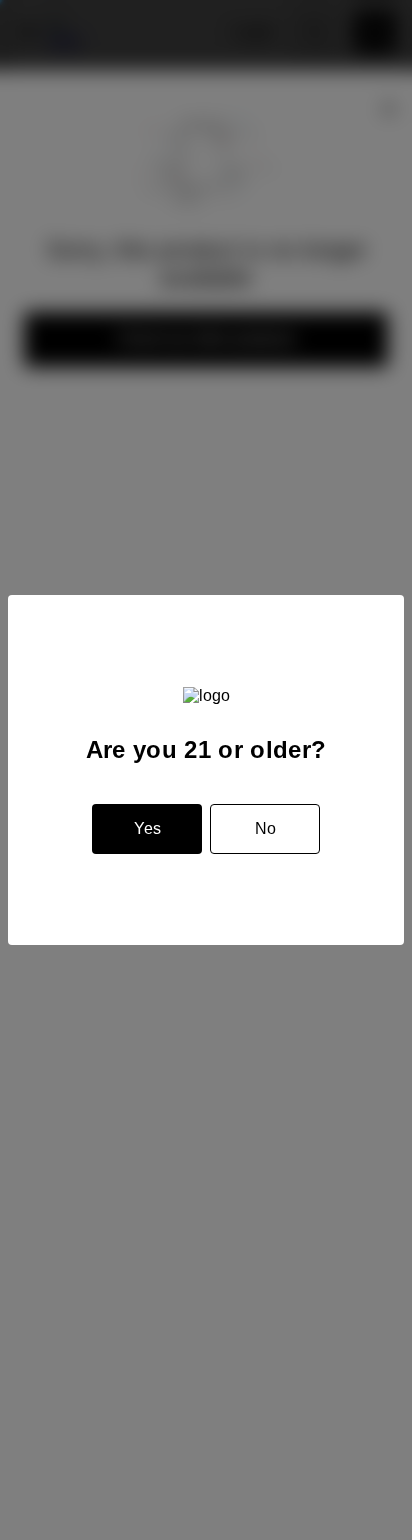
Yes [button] (147, 828)
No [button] (265, 828)
